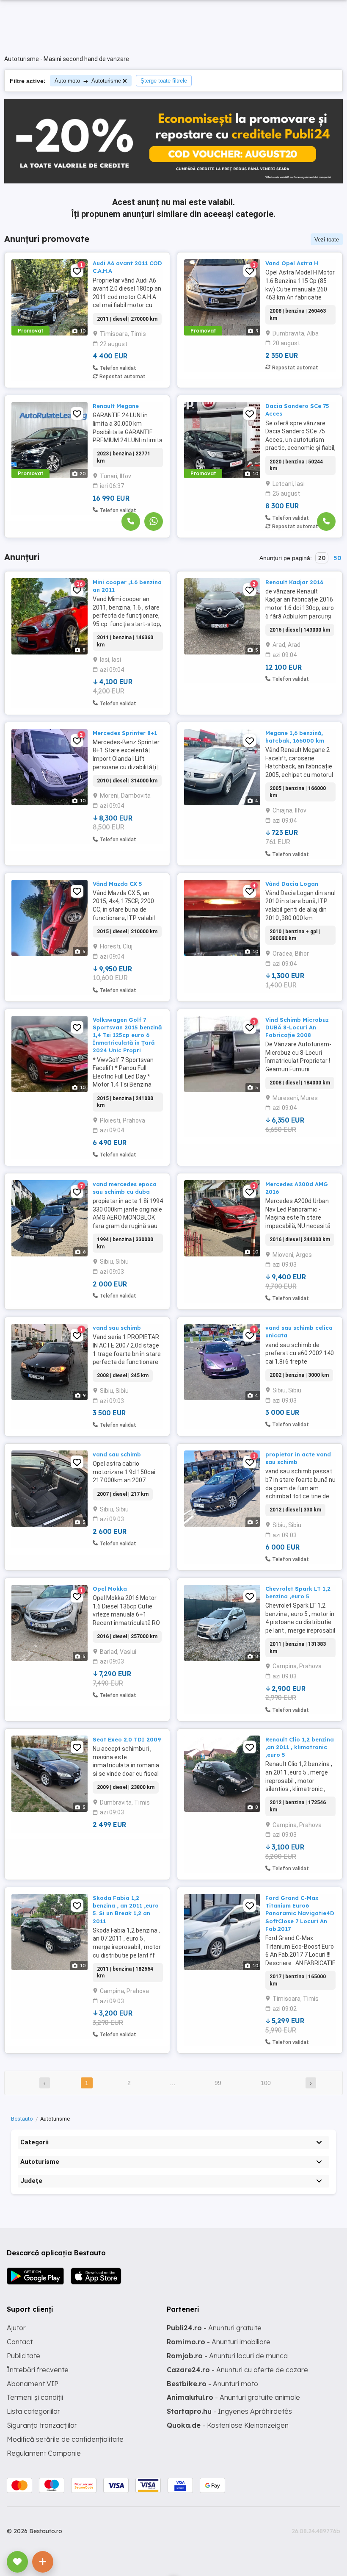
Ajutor (16, 2328)
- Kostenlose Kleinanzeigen (228, 2425)
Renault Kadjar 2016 (294, 582)
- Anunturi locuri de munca (227, 2356)
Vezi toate (327, 240)
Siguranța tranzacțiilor (42, 2425)
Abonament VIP (33, 2384)
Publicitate (23, 2356)
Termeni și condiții (35, 2397)
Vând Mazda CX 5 (117, 884)
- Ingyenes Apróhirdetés (229, 2411)
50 (337, 558)
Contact (20, 2342)
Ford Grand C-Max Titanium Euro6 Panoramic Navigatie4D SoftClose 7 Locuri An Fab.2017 (300, 1913)
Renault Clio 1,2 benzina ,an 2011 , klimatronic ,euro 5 (300, 1747)
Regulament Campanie (44, 2453)
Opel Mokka (110, 1589)
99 (218, 2083)
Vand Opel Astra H (292, 263)
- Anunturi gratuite (214, 2328)
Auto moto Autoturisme (88, 81)
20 (322, 558)
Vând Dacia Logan (292, 884)
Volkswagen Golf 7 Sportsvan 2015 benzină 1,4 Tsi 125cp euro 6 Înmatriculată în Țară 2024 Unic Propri (127, 1035)
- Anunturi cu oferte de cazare (237, 2370)
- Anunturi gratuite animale (233, 2397)
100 (266, 2083)
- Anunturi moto (212, 2384)
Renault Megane (116, 406)
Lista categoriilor (33, 2411)
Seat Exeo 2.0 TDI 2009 (127, 1739)
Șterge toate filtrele (164, 81)
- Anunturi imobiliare (219, 2342)
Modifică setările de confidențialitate (65, 2439)
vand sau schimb (117, 1328)
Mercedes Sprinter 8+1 (125, 733)
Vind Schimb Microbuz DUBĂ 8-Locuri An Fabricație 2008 (297, 1027)
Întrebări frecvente (38, 2370)
